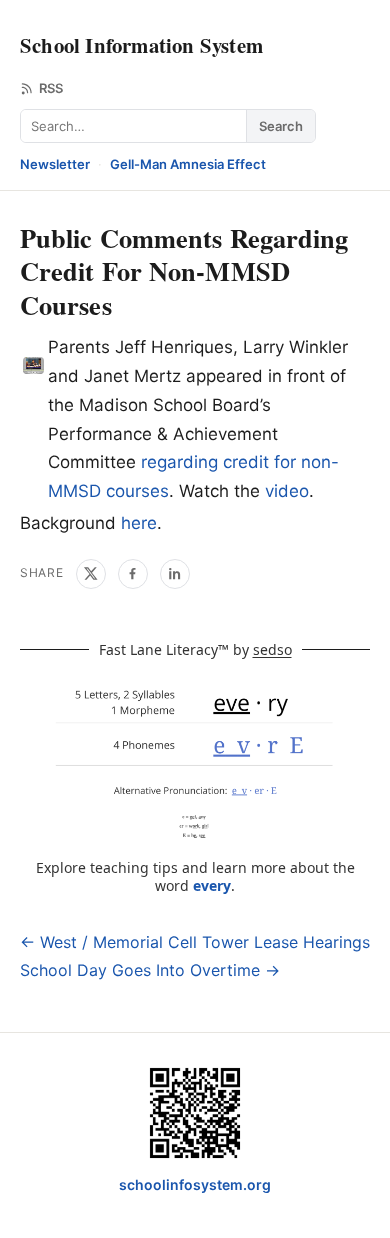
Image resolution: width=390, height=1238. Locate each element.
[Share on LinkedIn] (175, 574)
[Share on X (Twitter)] (91, 574)
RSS (51, 88)
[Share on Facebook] (133, 574)
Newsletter (55, 164)
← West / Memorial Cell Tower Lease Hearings (195, 942)
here (139, 523)
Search (281, 126)
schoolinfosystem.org (195, 1184)
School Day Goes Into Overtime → (150, 970)
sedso (272, 649)
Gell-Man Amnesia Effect (188, 164)
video (287, 491)
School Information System (141, 45)
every (212, 885)
